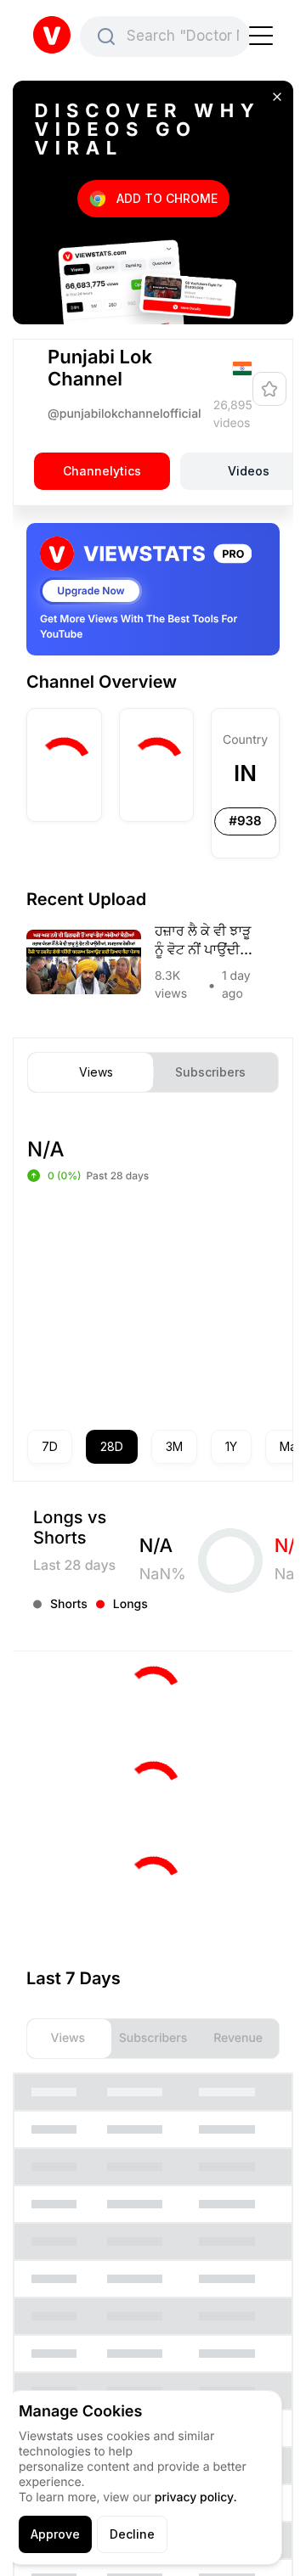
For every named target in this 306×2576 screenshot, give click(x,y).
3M (174, 1446)
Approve (55, 2534)
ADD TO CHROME (167, 198)
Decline (132, 2534)
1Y (231, 1446)
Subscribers (210, 1072)
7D (50, 1446)
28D (112, 1446)
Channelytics (102, 471)
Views (96, 1072)
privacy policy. (196, 2497)
